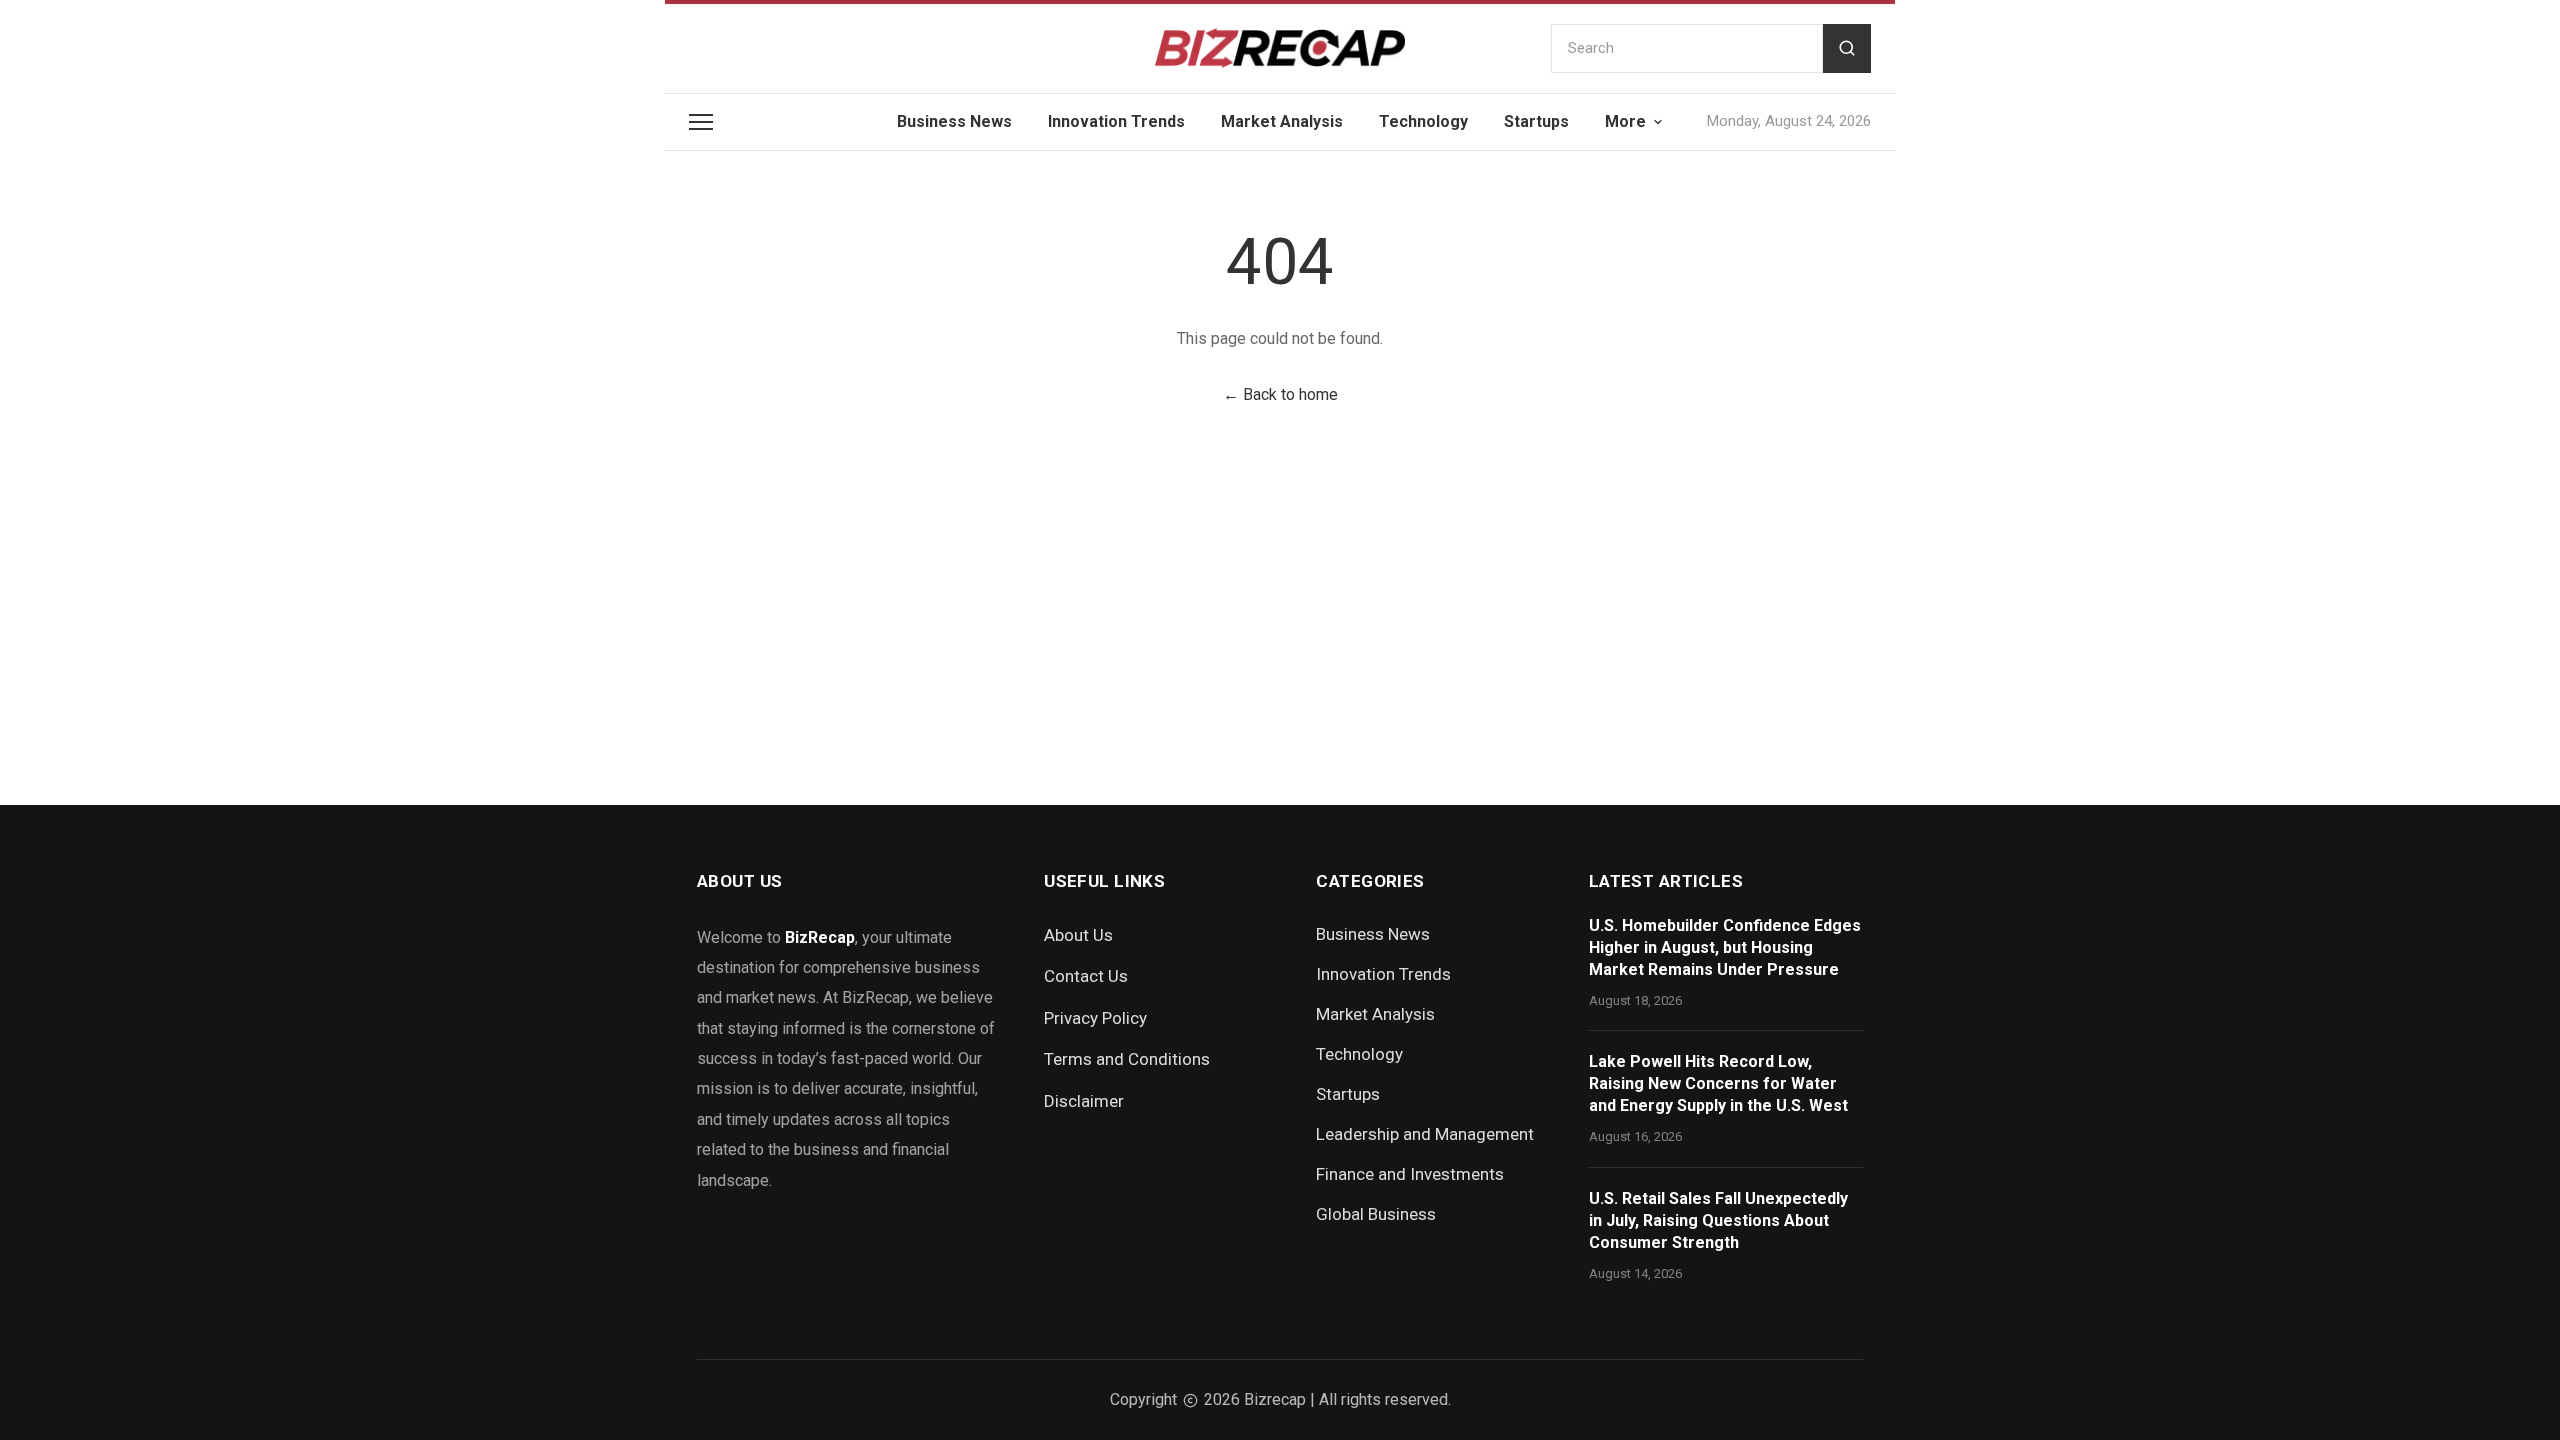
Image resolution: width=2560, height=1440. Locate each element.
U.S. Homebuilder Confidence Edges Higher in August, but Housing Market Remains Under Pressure (1725, 947)
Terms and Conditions (1127, 1059)
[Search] (1847, 48)
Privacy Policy (1095, 1018)
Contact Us (1086, 976)
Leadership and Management (1425, 1134)
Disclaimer (1084, 1101)
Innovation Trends (1116, 121)
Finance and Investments (1410, 1174)
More (1625, 121)
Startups (1536, 121)
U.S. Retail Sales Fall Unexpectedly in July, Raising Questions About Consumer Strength (1718, 1220)
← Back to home (1280, 394)
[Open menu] (701, 122)
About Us (1078, 935)
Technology (1423, 121)
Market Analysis (1282, 121)
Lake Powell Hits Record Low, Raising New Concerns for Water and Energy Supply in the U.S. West (1718, 1083)
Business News (954, 121)
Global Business (1376, 1214)
